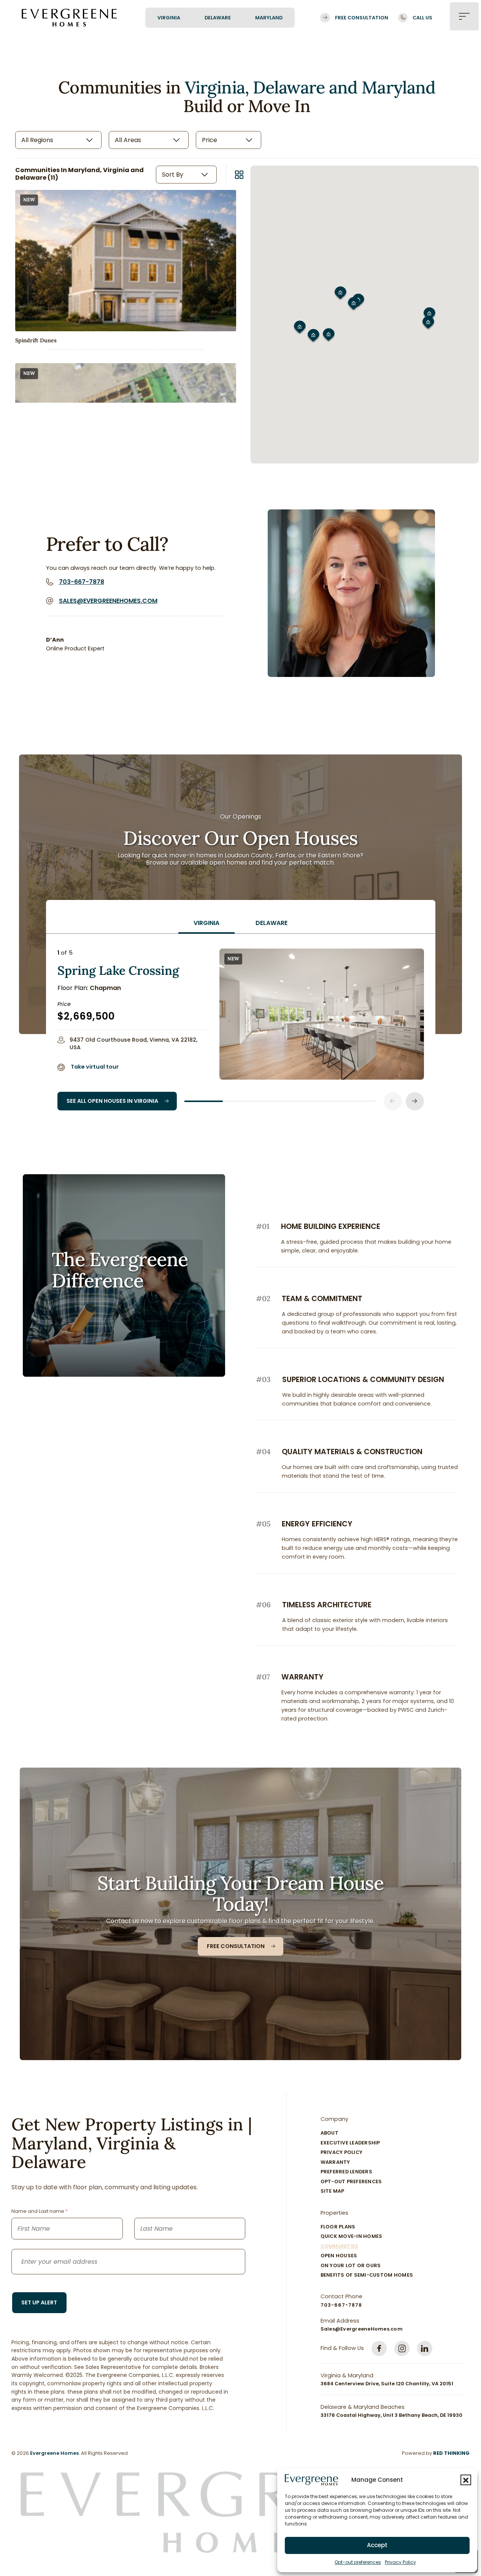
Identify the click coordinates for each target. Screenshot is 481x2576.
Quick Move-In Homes (352, 2236)
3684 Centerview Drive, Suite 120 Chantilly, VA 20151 (387, 2384)
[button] (466, 2480)
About (329, 2133)
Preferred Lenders (346, 2172)
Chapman (105, 988)
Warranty (335, 2162)
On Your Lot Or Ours (351, 2265)
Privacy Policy (400, 2562)
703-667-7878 (82, 582)
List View (239, 175)
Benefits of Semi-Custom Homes (367, 2275)
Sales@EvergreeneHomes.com (362, 2329)
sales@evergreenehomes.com (108, 601)
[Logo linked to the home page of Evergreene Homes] (69, 17)
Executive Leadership (350, 2143)
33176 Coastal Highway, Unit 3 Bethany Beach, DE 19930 (391, 2415)
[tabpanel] (241, 1022)
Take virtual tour (95, 1067)
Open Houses (339, 2256)
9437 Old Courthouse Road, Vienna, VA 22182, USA (133, 1043)
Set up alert (39, 2302)
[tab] (206, 923)
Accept (377, 2545)
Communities (340, 2246)
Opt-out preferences (358, 2562)
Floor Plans (338, 2227)
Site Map (333, 2191)
